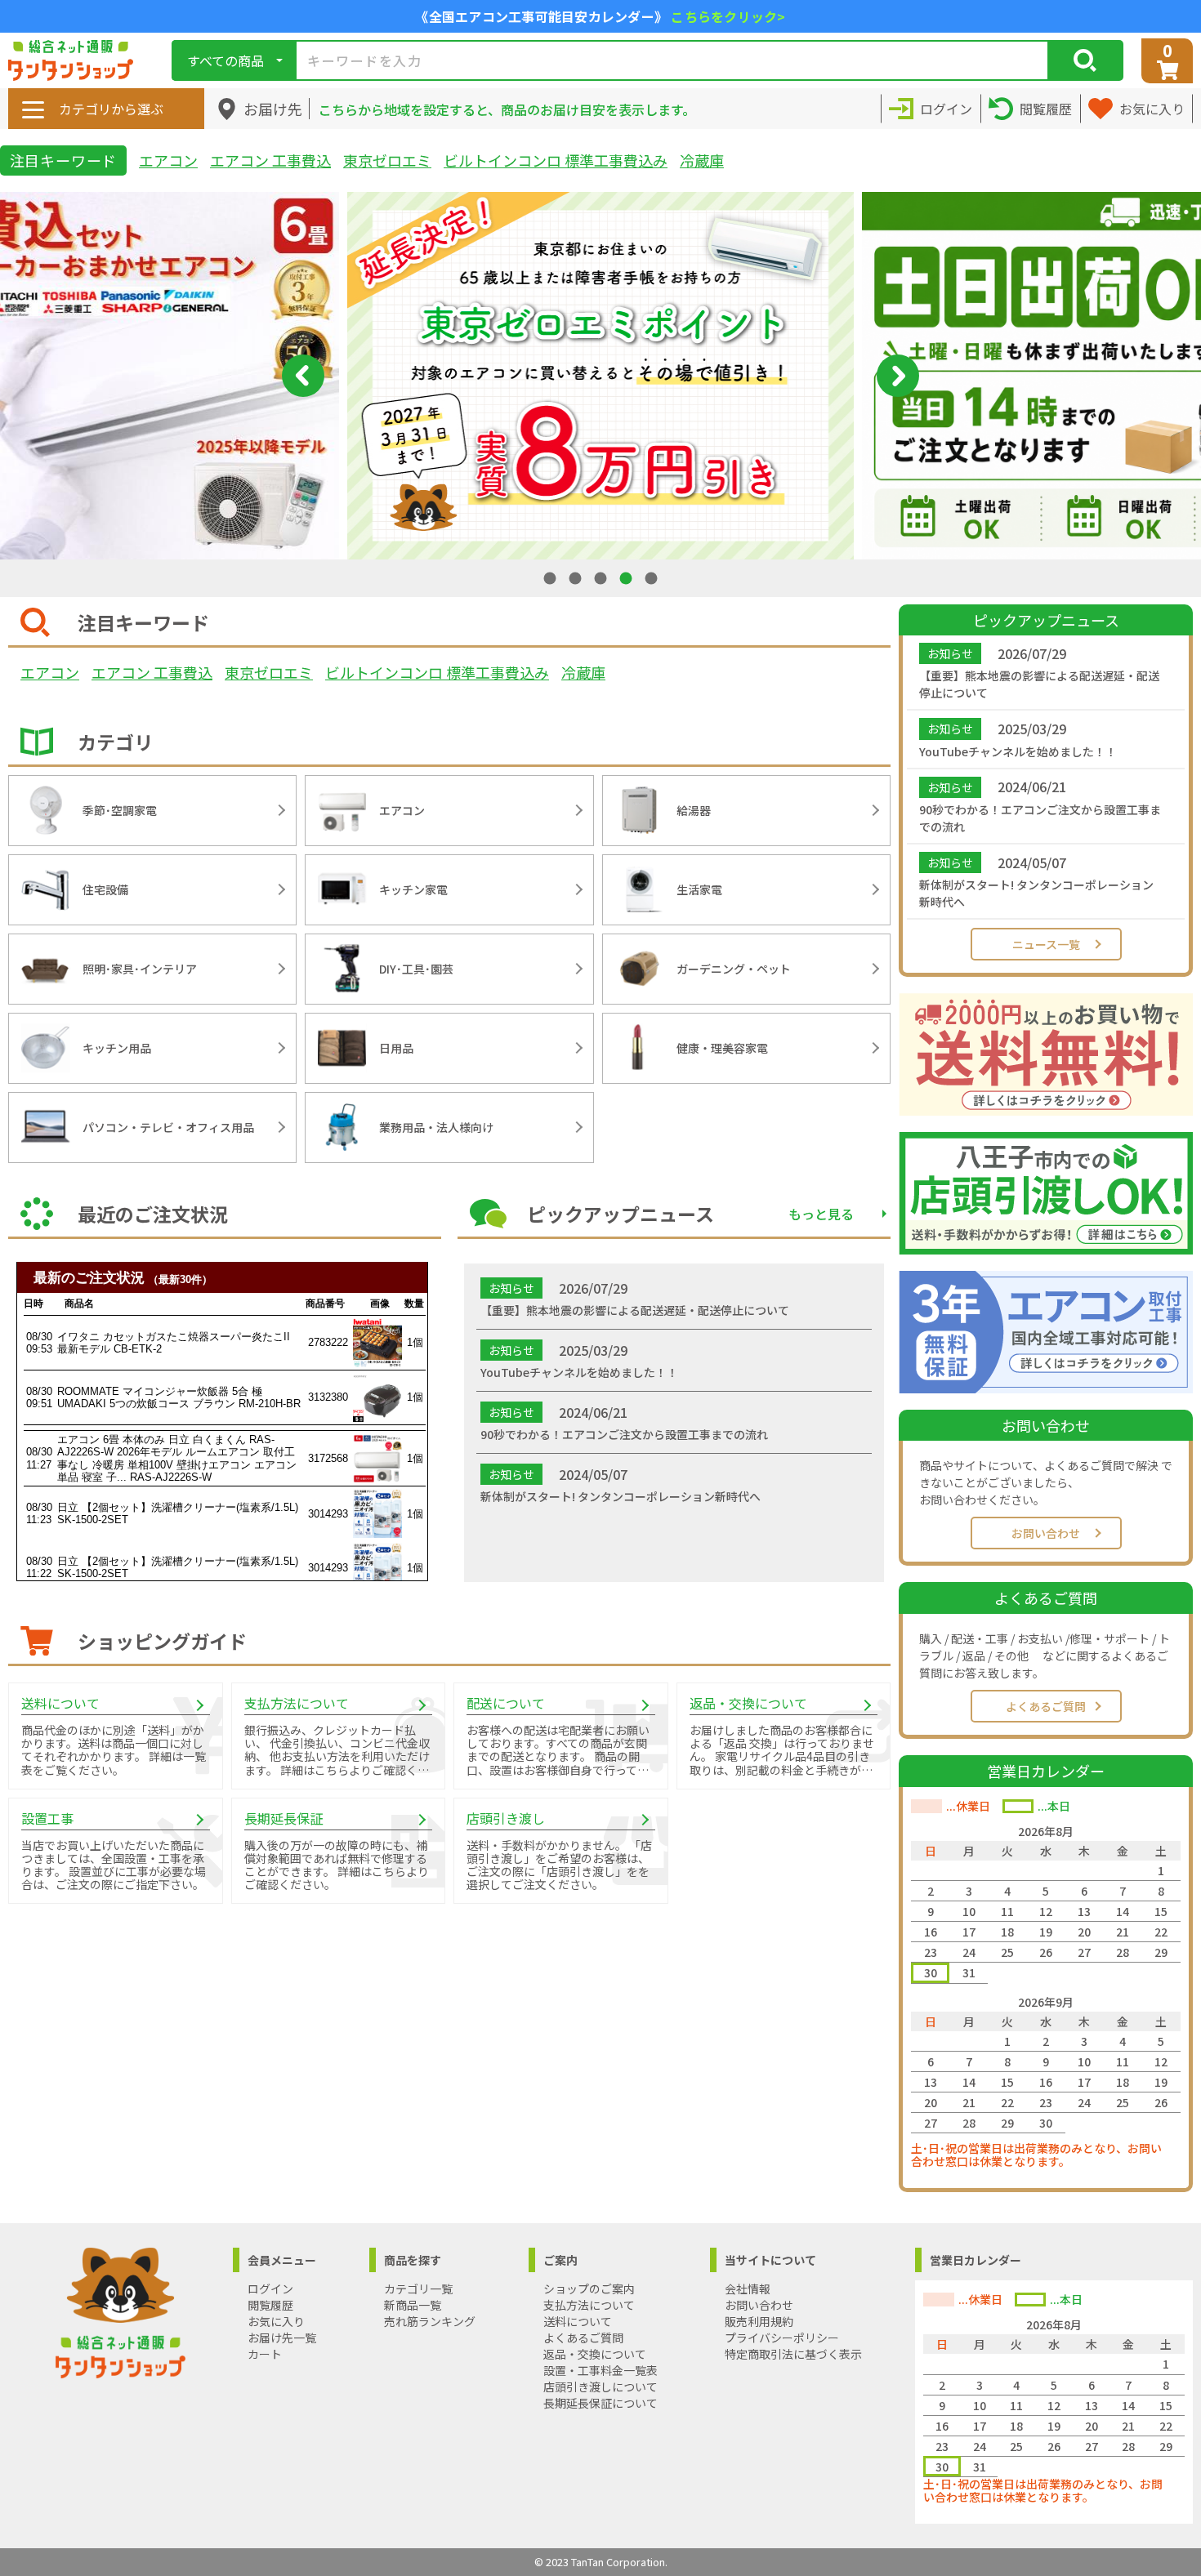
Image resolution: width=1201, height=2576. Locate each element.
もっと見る (821, 1214)
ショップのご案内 (589, 2289)
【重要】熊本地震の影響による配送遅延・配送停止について (1039, 684)
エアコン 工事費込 (270, 160)
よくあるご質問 (1046, 1706)
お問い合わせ (1046, 1533)
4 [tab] (627, 578)
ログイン (270, 2289)
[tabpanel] (600, 376)
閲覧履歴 (270, 2305)
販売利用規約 (759, 2321)
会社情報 (748, 2289)
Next (898, 376)
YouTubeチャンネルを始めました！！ (1018, 751)
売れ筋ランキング (430, 2321)
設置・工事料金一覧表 (600, 2370)
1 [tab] (551, 578)
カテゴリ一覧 (418, 2289)
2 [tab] (577, 578)
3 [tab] (602, 578)
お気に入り (276, 2321)
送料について (578, 2321)
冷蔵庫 (702, 160)
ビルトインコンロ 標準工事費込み (556, 160)
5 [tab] (653, 578)
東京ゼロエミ (387, 160)
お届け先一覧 (282, 2338)
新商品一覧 (413, 2305)
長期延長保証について (600, 2403)
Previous (303, 376)
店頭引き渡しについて (600, 2387)
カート (265, 2354)
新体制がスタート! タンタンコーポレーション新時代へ (1036, 893)
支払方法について (589, 2305)
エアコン (168, 160)
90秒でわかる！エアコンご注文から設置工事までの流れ (1040, 818)
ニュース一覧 (1046, 944)
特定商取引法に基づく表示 (793, 2354)
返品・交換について (595, 2354)
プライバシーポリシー (782, 2338)
